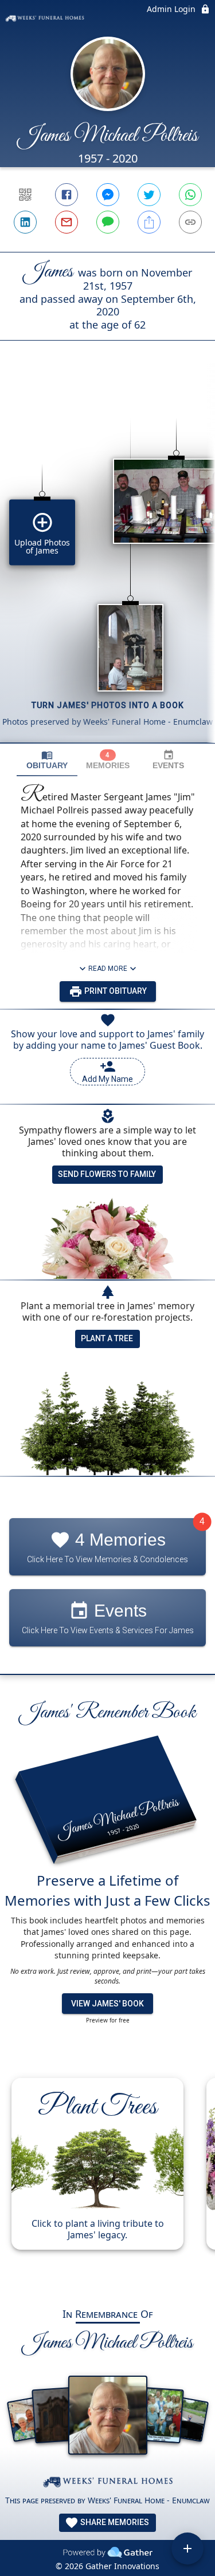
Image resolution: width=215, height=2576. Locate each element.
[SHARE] (149, 222)
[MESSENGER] (108, 195)
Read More (108, 969)
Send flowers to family (107, 1174)
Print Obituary (115, 991)
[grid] (107, 561)
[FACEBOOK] (67, 195)
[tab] (47, 760)
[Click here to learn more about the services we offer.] (108, 2484)
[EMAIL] (67, 222)
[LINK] (190, 222)
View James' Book (107, 2004)
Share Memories (114, 2522)
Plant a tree (107, 1338)
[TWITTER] (149, 195)
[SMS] (108, 222)
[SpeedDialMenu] (187, 2549)
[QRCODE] (25, 195)
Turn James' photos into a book (108, 705)
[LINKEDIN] (25, 222)
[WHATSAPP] (190, 195)
